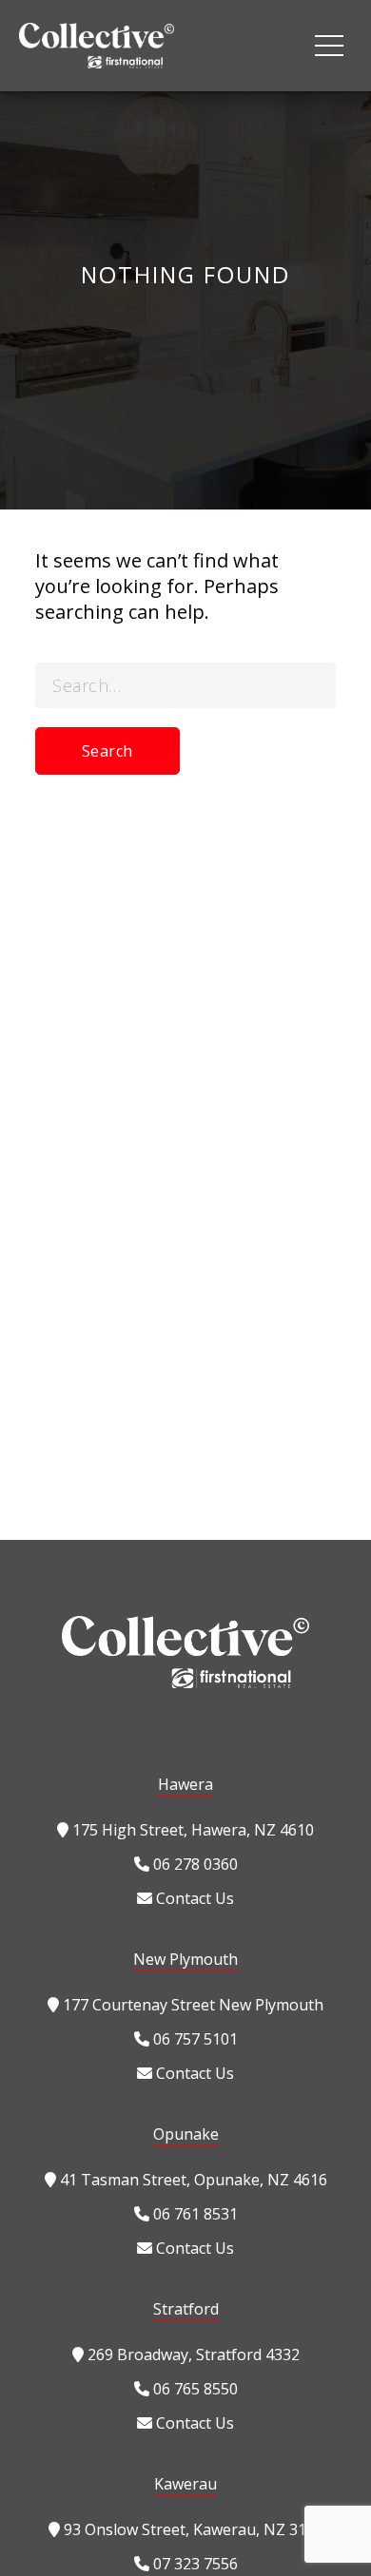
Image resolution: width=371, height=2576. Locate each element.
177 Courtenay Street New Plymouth (191, 2005)
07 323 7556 (194, 2564)
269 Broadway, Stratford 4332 (192, 2355)
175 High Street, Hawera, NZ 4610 (191, 1830)
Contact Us (193, 1898)
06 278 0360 (194, 1864)
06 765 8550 (194, 2389)
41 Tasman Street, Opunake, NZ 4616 (192, 2180)
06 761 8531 (194, 2214)
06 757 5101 (194, 2039)
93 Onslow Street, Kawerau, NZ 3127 (192, 2529)
